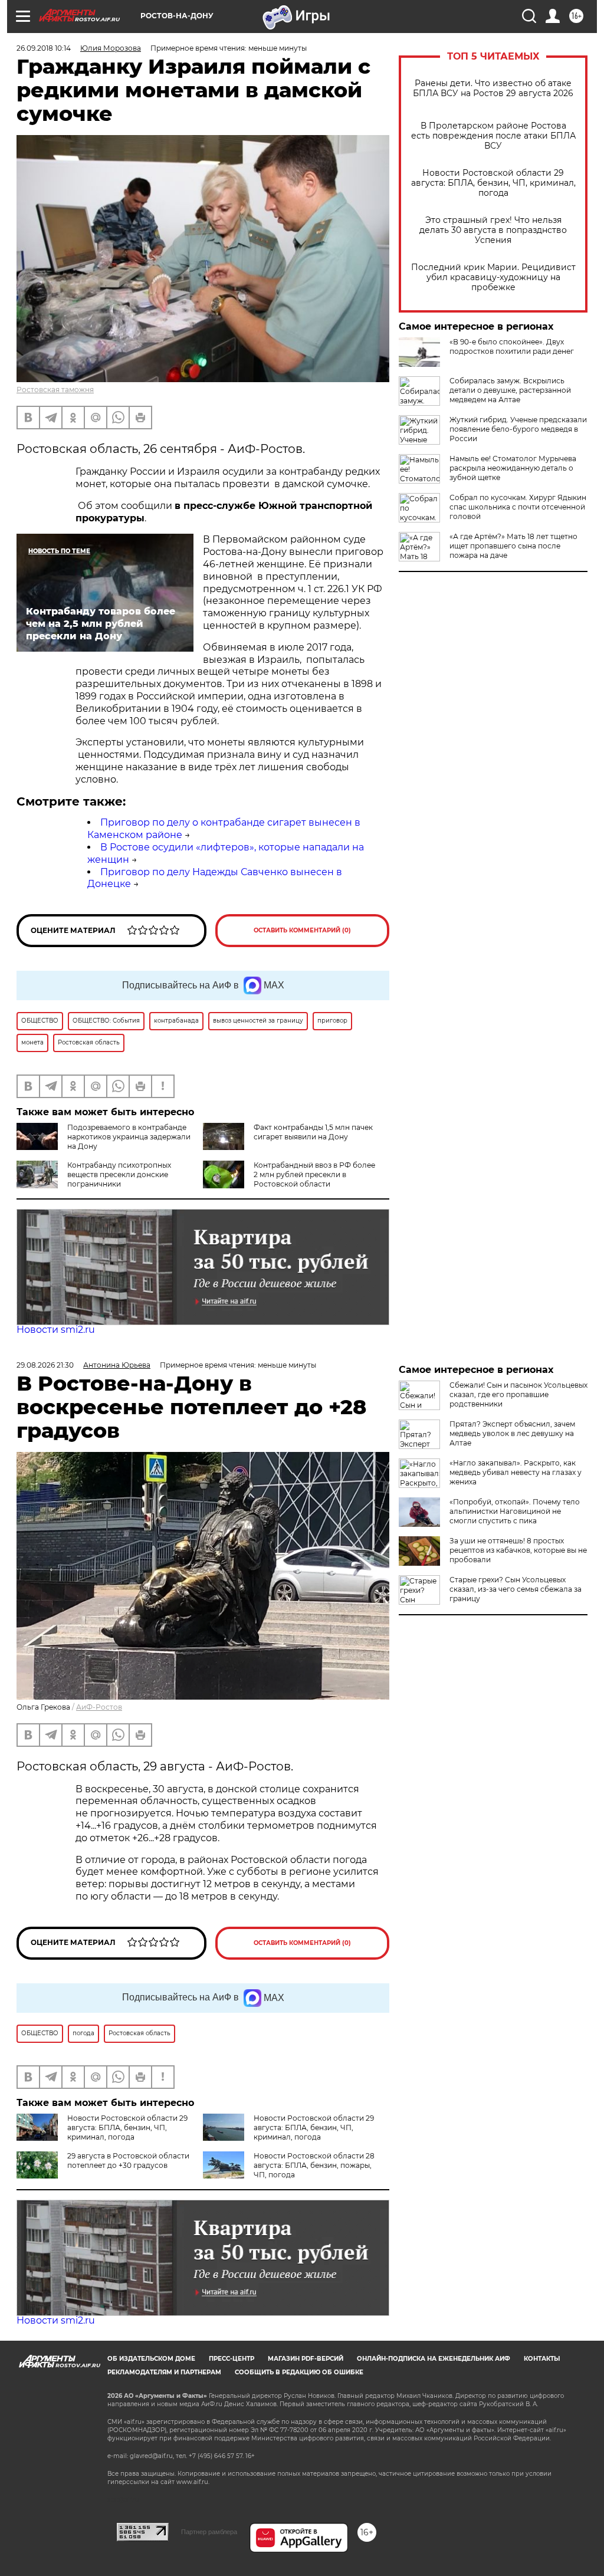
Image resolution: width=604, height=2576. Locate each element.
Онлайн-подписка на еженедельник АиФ (434, 2359)
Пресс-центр (232, 2359)
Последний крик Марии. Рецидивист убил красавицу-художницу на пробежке (493, 277)
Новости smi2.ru (56, 1330)
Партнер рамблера (209, 2532)
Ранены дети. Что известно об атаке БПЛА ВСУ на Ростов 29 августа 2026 (493, 88)
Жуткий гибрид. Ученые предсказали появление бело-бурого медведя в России (518, 429)
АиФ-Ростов (99, 1707)
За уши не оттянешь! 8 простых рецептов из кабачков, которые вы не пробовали (518, 1550)
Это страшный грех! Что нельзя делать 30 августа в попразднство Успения (493, 230)
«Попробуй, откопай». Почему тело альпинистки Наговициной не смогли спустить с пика (515, 1511)
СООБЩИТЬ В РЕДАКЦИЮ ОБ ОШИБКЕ (299, 2372)
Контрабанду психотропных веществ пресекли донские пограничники (119, 1174)
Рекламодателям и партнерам (164, 2372)
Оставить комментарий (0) (302, 930)
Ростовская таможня (55, 390)
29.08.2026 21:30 (45, 1365)
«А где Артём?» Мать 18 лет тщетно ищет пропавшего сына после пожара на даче (513, 546)
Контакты (542, 2359)
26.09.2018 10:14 (44, 48)
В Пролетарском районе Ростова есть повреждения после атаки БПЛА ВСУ (493, 136)
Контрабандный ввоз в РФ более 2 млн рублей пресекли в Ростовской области (314, 1174)
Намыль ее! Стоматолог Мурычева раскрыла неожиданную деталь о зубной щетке (513, 468)
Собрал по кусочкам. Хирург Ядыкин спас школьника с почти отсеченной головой (518, 507)
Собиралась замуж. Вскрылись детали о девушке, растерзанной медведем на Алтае (510, 390)
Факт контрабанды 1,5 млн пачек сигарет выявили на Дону (313, 1132)
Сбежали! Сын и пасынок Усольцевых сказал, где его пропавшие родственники (518, 1394)
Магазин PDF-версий (306, 2359)
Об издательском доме (151, 2359)
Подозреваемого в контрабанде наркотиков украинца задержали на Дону (129, 1137)
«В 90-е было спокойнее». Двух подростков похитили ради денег (512, 346)
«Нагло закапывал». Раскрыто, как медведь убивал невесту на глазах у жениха (516, 1472)
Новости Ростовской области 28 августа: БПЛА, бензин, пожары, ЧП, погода (314, 2165)
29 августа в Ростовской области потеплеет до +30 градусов (128, 2161)
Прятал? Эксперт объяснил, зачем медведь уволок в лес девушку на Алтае (512, 1433)
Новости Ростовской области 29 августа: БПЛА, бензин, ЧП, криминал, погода (493, 183)
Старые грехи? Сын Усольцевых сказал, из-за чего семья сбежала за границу (516, 1589)
